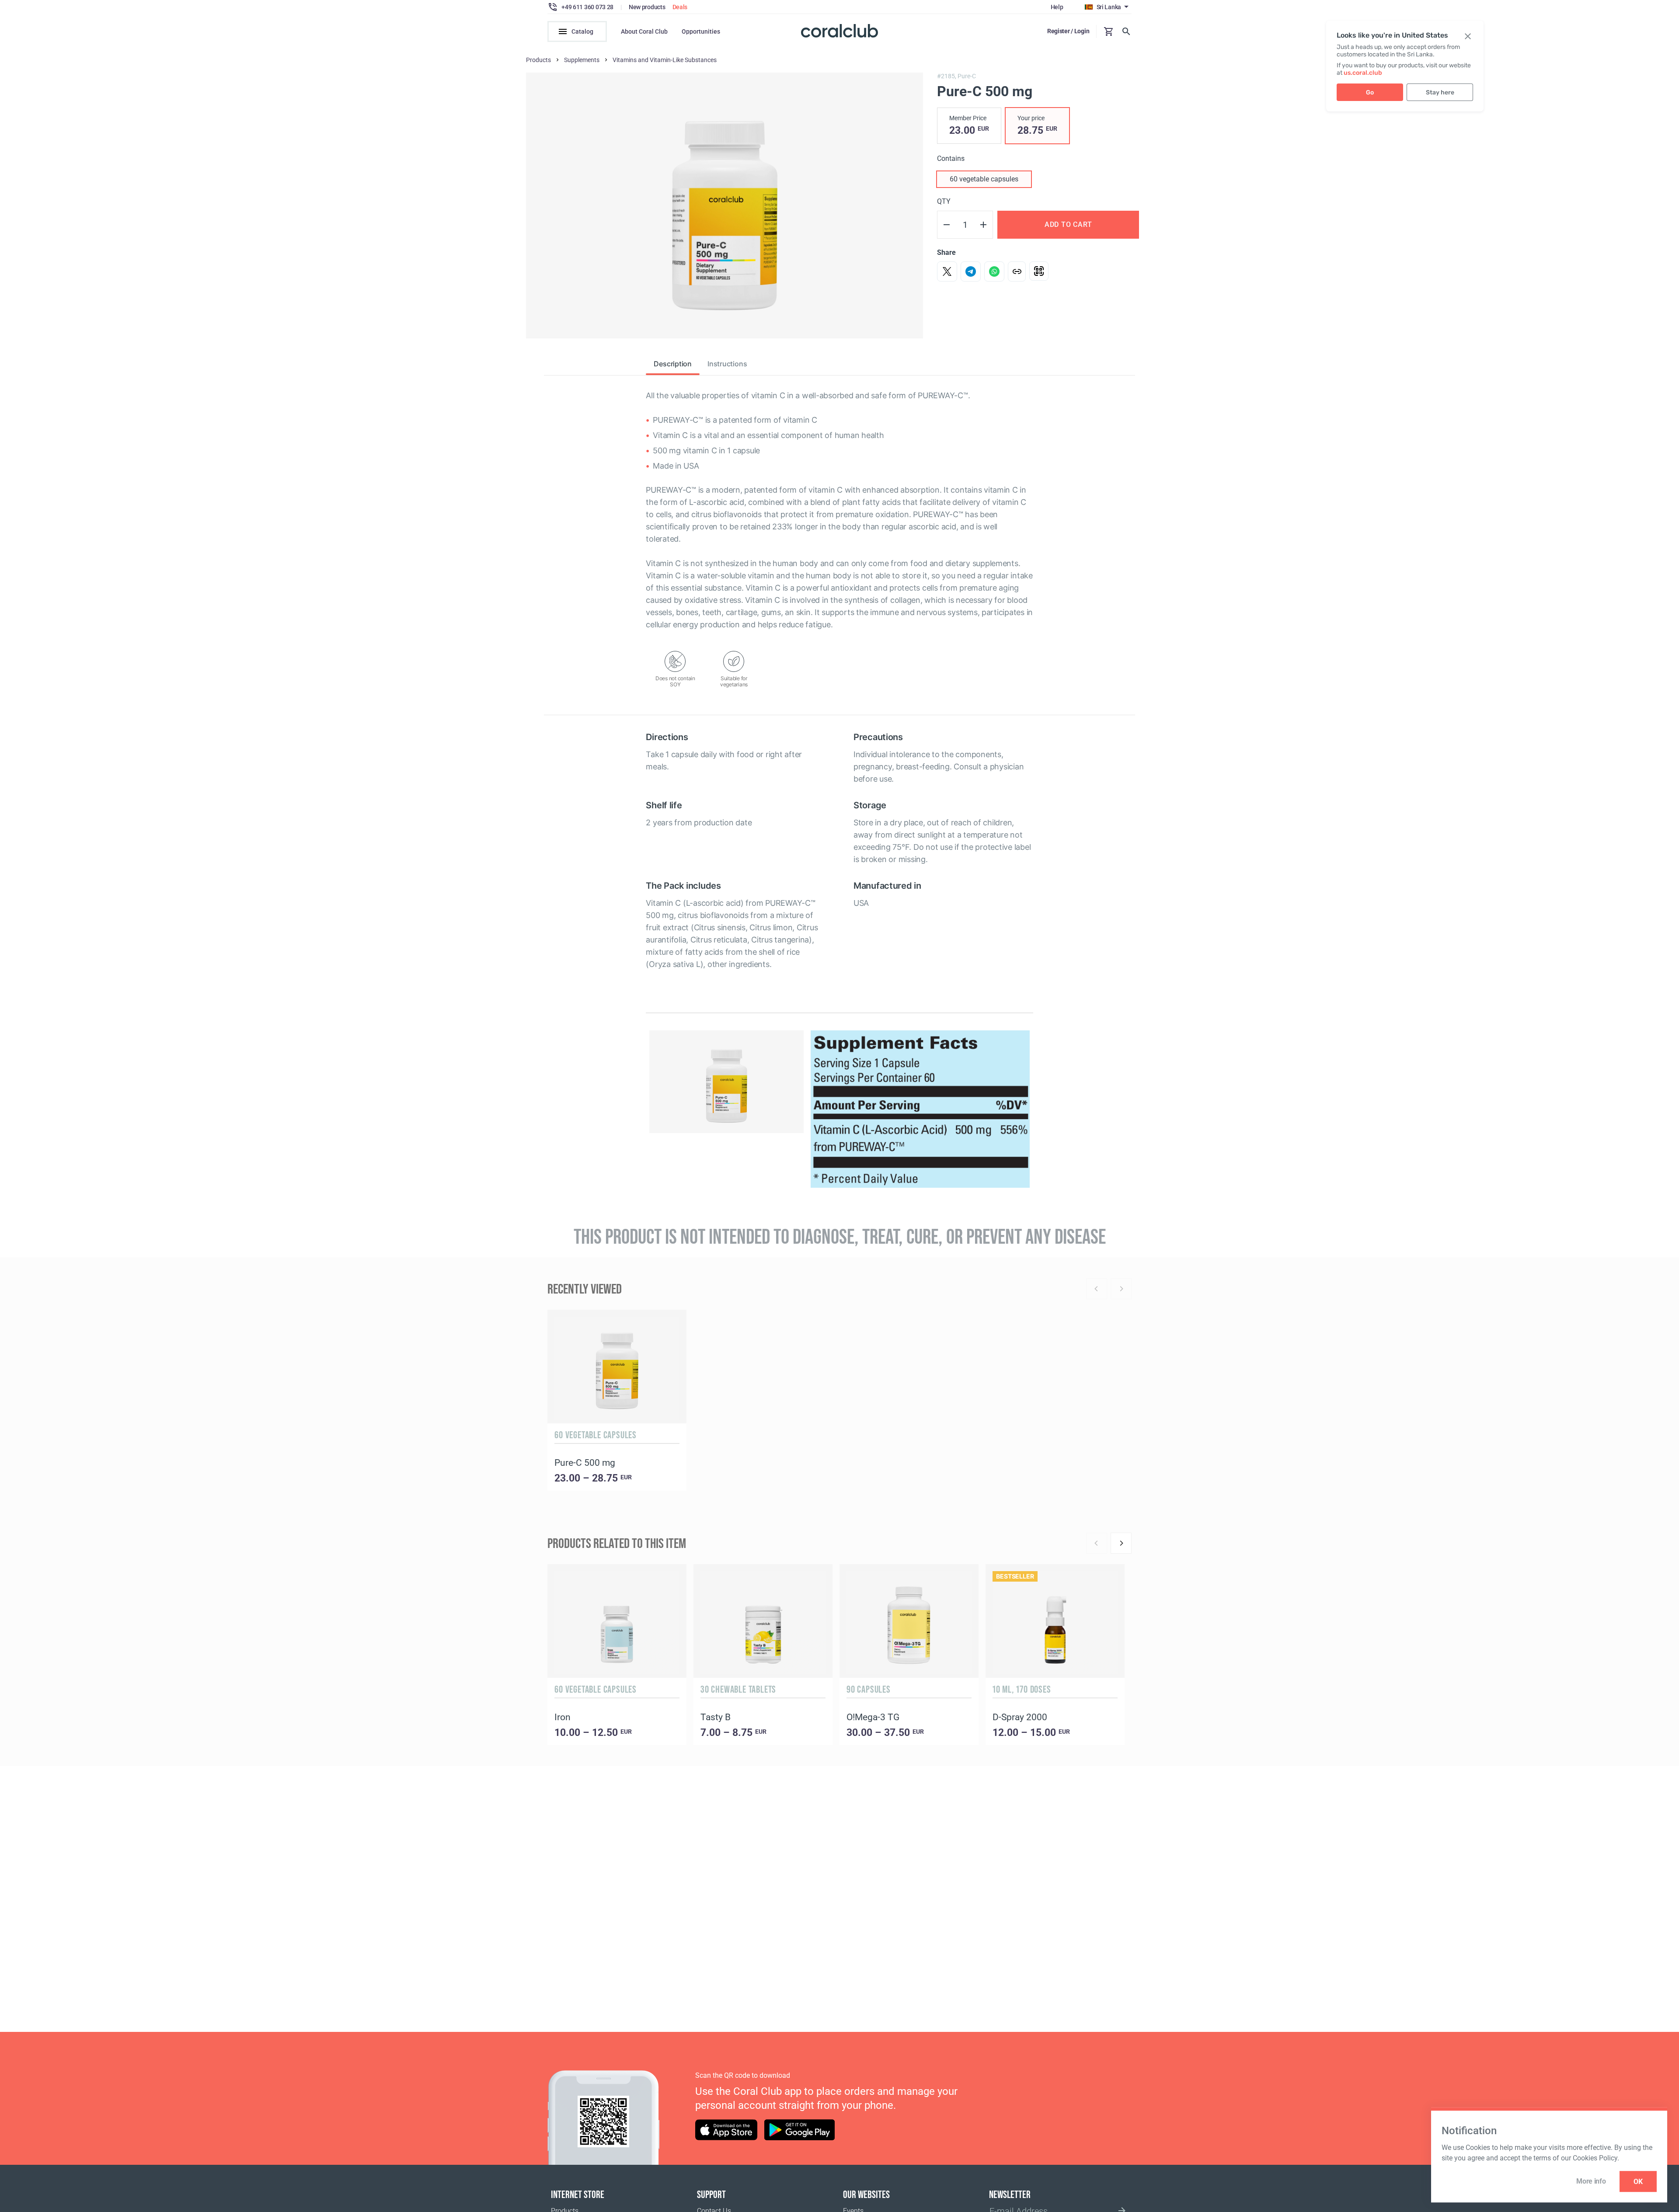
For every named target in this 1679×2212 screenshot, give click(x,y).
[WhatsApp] (994, 271)
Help (1057, 7)
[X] (947, 271)
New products (647, 7)
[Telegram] (971, 271)
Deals (680, 7)
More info (1591, 2181)
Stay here (1440, 92)
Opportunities (701, 31)
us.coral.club (1363, 73)
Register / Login (1068, 31)
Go (1370, 92)
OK (1638, 2182)
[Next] (1121, 1543)
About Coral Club (644, 31)
